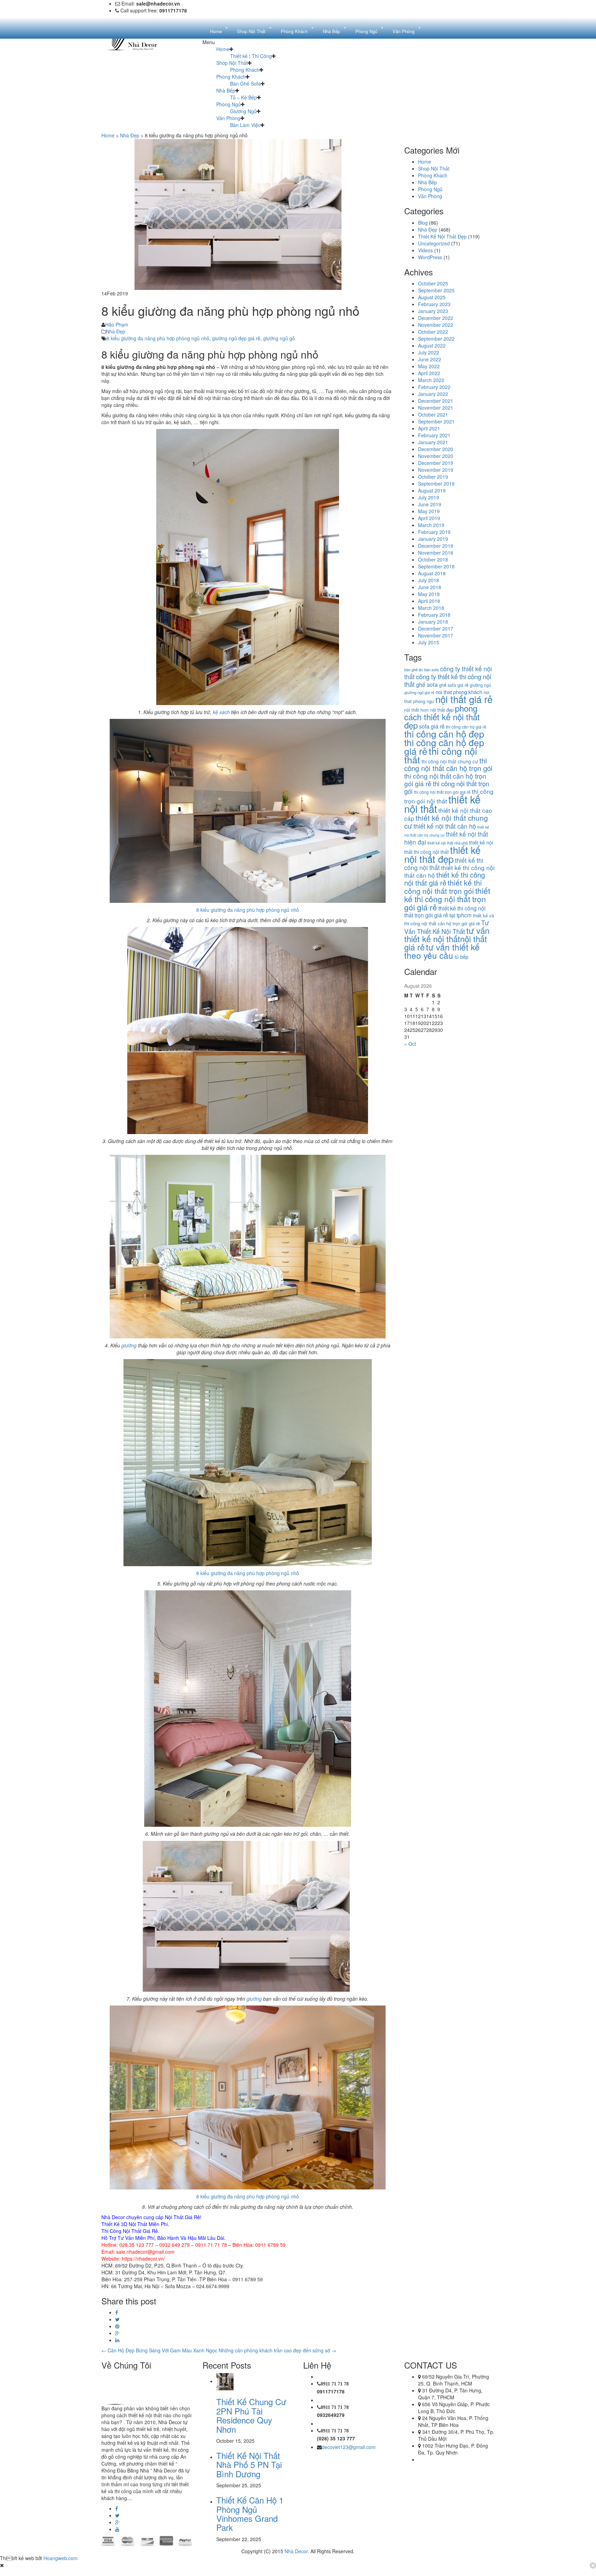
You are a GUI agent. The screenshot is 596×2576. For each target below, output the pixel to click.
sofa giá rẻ (432, 726)
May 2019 (429, 511)
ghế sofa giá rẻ (454, 685)
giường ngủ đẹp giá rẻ (236, 338)
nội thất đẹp (442, 710)
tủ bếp (461, 957)
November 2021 (436, 408)
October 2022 (433, 332)
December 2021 (436, 401)
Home (223, 49)
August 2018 (432, 573)
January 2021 (433, 442)
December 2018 (436, 546)
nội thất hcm (416, 710)
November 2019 (436, 470)
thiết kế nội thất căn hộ (445, 826)
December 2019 (436, 463)
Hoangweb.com (61, 2558)
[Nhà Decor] (137, 2388)
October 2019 (433, 477)
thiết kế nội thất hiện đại (446, 838)
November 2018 (436, 553)
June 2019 (430, 504)
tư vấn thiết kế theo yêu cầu (442, 951)
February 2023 (434, 304)
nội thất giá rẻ (464, 699)
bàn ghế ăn (414, 670)
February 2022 (434, 387)
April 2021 (429, 428)
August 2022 (432, 345)
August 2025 (432, 297)
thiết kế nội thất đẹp (442, 854)
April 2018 (429, 601)
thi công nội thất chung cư (450, 761)
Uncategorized (434, 243)
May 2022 (429, 366)
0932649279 (331, 2415)
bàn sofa (431, 670)
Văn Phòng (228, 118)
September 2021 (436, 421)
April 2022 (429, 373)
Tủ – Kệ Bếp (244, 97)
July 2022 (429, 352)
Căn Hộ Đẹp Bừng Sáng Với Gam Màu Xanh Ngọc (159, 2350)
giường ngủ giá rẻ (419, 692)
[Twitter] (117, 2319)
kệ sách (221, 712)
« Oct (410, 1044)
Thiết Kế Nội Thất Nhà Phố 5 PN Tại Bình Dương (249, 2465)
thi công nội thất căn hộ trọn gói (448, 764)
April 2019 (429, 518)
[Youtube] (117, 2529)
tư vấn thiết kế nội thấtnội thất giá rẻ (447, 939)
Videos (425, 250)
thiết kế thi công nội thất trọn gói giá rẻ (447, 899)
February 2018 (434, 615)
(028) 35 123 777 (336, 2438)
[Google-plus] (117, 2522)
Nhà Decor (296, 2551)
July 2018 (429, 580)
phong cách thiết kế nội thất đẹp (442, 716)
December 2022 (436, 318)
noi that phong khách (459, 692)
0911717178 (331, 2391)
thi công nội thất (441, 755)
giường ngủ (480, 685)
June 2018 (430, 587)
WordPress (430, 257)
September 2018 (436, 566)
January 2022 (433, 394)
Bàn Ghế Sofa (245, 84)
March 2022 (431, 380)
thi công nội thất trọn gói (447, 787)
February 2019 (434, 532)
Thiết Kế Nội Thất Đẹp (442, 236)
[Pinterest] (117, 2326)
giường (130, 1345)
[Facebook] (117, 2312)
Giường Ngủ (243, 111)
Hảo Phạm (117, 324)
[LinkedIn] (117, 2340)
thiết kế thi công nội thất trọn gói (443, 887)
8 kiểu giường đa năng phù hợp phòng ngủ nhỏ (158, 338)
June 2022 (430, 359)
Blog (423, 223)
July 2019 (429, 497)
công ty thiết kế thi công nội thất (448, 680)
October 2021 (433, 414)
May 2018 (429, 594)
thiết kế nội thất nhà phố (448, 843)
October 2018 (433, 559)
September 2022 (436, 339)
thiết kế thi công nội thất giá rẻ (445, 879)
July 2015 (429, 642)
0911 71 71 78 (335, 2384)
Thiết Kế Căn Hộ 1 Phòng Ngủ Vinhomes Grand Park (250, 2514)
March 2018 (431, 608)
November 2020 (436, 456)
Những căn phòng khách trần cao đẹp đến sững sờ (277, 2350)
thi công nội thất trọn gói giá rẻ (442, 792)
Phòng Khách (245, 70)
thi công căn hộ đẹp (444, 734)
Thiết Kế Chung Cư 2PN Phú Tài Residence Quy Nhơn (251, 2415)
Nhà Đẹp (130, 135)
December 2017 (436, 628)
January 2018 (433, 622)
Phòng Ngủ (229, 104)
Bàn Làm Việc (245, 125)
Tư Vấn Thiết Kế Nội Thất (446, 927)
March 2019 (431, 525)
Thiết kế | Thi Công (251, 56)
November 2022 (436, 325)
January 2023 (433, 311)
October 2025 (433, 283)
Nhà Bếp (226, 90)
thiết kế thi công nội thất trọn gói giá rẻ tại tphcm (445, 912)
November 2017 (436, 635)
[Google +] (117, 2333)
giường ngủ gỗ (279, 338)
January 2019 (433, 539)
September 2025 (436, 290)
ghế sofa (427, 684)
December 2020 (436, 449)
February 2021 (434, 435)
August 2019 (432, 490)
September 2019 (436, 484)
